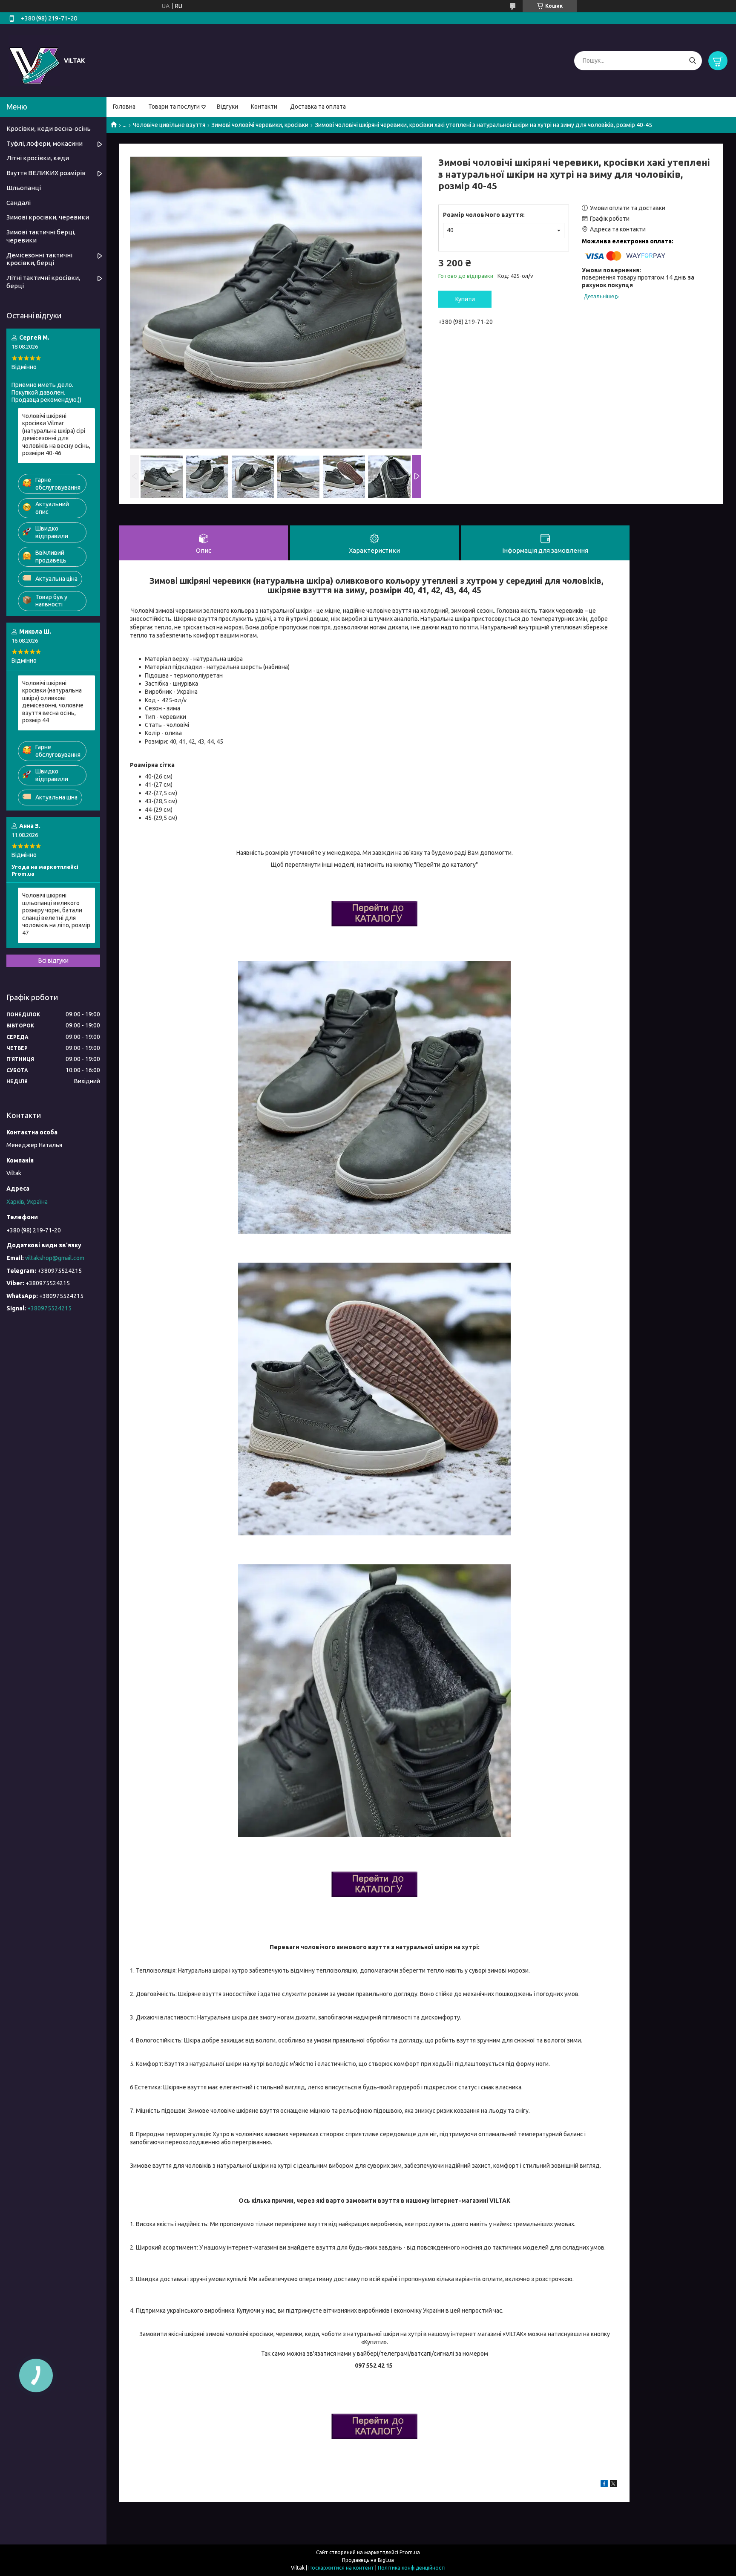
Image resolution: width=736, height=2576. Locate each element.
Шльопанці (24, 188)
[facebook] (604, 2485)
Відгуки (227, 107)
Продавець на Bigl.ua (368, 2560)
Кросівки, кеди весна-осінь (49, 128)
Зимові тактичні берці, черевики (41, 236)
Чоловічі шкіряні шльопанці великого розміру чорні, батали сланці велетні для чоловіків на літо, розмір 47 (56, 914)
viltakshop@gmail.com (55, 1258)
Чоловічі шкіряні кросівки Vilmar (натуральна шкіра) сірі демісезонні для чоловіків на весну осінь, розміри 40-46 (56, 435)
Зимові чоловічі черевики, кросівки (260, 125)
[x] (613, 2485)
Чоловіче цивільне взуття (169, 125)
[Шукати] (692, 61)
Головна (124, 107)
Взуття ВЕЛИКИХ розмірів (46, 173)
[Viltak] (34, 60)
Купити (465, 299)
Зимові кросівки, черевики (48, 217)
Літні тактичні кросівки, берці (43, 282)
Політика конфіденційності (412, 2568)
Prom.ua (410, 2552)
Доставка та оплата (318, 107)
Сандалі (19, 203)
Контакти (264, 107)
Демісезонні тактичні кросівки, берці (39, 259)
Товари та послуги (174, 107)
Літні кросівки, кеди (38, 158)
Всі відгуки (53, 961)
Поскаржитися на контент (341, 2568)
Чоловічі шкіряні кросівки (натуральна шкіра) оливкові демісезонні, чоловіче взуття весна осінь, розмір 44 (53, 702)
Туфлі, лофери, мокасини (45, 143)
